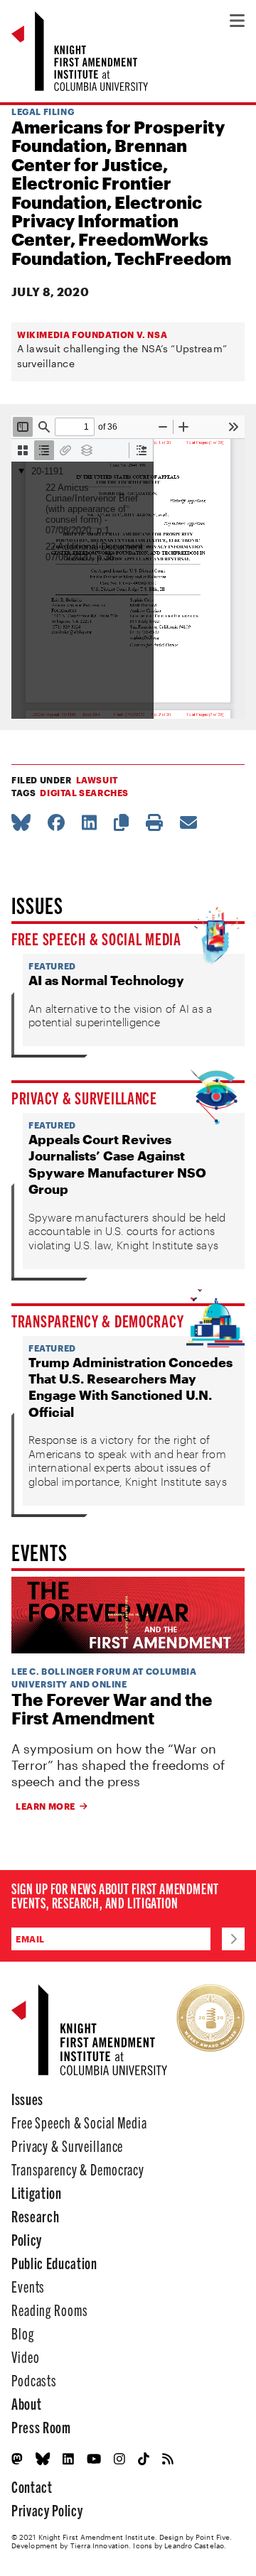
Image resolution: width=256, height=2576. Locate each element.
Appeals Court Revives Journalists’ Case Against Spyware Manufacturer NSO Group (117, 1164)
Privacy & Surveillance (84, 1097)
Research (35, 2216)
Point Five (213, 2537)
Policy (27, 2239)
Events (28, 2286)
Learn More (46, 1806)
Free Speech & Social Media (96, 938)
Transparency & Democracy (97, 1320)
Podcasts (34, 2380)
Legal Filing (43, 112)
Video (25, 2356)
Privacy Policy (47, 2510)
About (26, 2403)
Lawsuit (97, 780)
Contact (32, 2486)
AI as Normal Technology (106, 980)
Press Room (41, 2426)
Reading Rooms (49, 2309)
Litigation (37, 2192)
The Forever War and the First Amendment (112, 1709)
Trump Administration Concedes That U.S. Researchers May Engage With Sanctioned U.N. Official (130, 1387)
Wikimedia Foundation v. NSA (92, 335)
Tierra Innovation (100, 2545)
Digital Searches (84, 793)
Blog (23, 2333)
